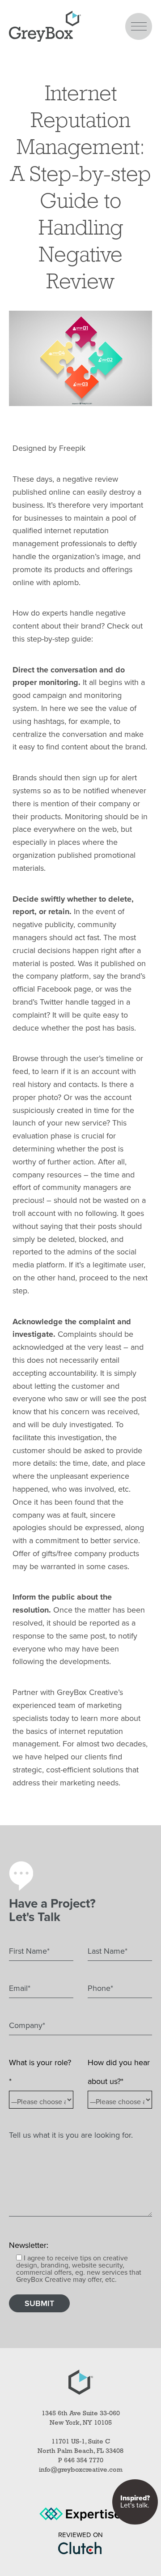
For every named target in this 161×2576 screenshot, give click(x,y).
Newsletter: (29, 2245)
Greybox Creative (45, 26)
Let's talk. (135, 2502)
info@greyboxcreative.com (81, 2470)
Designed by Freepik (49, 448)
